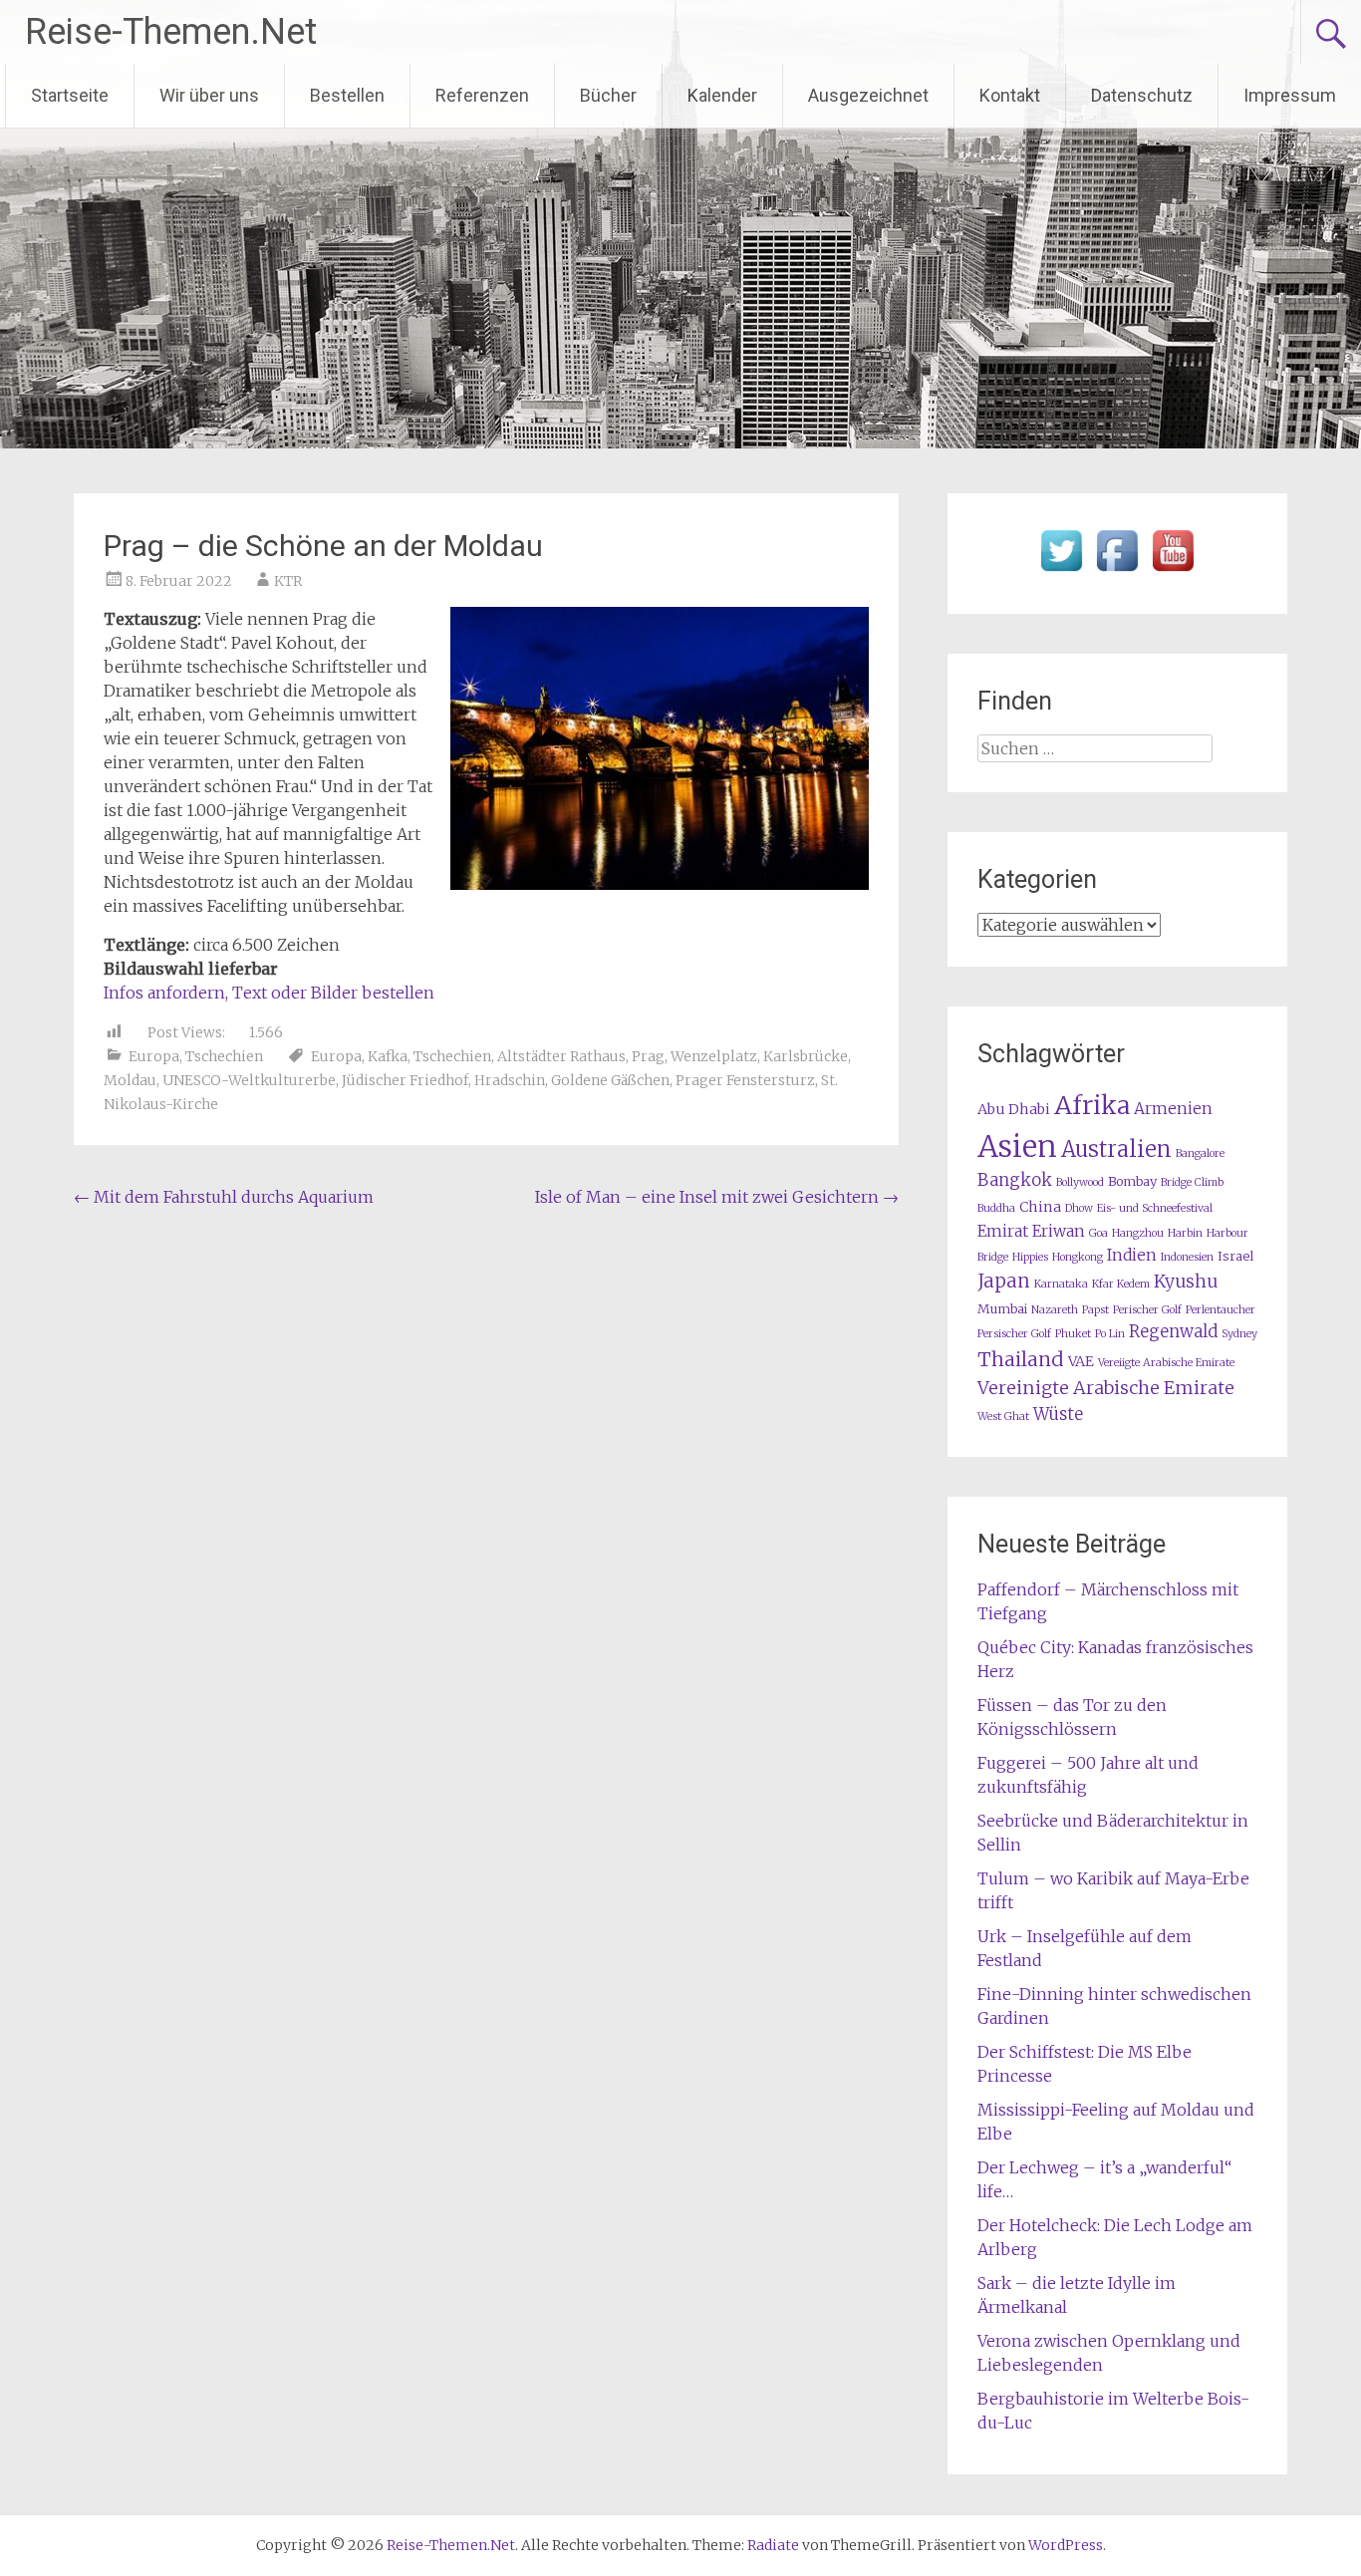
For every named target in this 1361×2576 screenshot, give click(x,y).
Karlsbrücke (806, 1056)
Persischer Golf (1014, 1334)
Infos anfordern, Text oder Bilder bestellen (269, 993)
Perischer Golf (1147, 1310)
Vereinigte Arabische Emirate (1106, 1388)
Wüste (1058, 1415)
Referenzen (482, 95)
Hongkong (1078, 1257)
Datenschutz (1142, 95)
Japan (1004, 1281)
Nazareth (1055, 1310)
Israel (1235, 1256)
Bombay (1132, 1181)
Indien (1132, 1255)
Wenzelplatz (714, 1056)
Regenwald (1173, 1332)
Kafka (388, 1056)
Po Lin (1110, 1334)
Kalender (722, 95)
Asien (1017, 1146)
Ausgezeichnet (868, 95)
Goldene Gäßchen (610, 1080)
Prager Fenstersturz (745, 1080)
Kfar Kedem (1121, 1284)
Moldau (130, 1080)
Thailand (1021, 1359)
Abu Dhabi (1014, 1109)
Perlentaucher (1221, 1310)
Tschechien (224, 1056)
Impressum (1290, 95)
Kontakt (1010, 95)
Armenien (1173, 1109)
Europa (154, 1056)
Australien (1116, 1149)
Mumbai (1002, 1309)
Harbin (1185, 1233)
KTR (288, 581)
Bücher (608, 95)
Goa (1098, 1233)
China (1040, 1207)
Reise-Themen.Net (171, 32)
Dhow (1079, 1208)
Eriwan (1059, 1231)
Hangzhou (1138, 1233)
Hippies (1030, 1257)
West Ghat (1003, 1417)
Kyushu (1186, 1282)
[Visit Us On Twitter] (1061, 572)
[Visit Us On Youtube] (1173, 572)
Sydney (1239, 1334)
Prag (648, 1056)
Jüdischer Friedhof (405, 1080)
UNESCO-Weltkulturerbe (249, 1080)
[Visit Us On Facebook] (1117, 572)
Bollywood (1080, 1182)
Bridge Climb (1192, 1182)
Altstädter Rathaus (561, 1056)
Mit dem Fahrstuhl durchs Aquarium (224, 1197)
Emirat (1003, 1231)
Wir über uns (209, 95)
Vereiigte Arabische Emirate (1166, 1363)
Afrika (1092, 1105)
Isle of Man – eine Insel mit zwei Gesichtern (717, 1197)
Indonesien (1187, 1257)
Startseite (70, 95)
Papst (1095, 1310)
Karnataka (1061, 1284)
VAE (1081, 1361)
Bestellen (347, 95)
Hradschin (510, 1080)
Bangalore (1200, 1153)
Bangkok (1015, 1180)
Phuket (1073, 1334)
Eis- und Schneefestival (1155, 1208)
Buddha (996, 1208)
